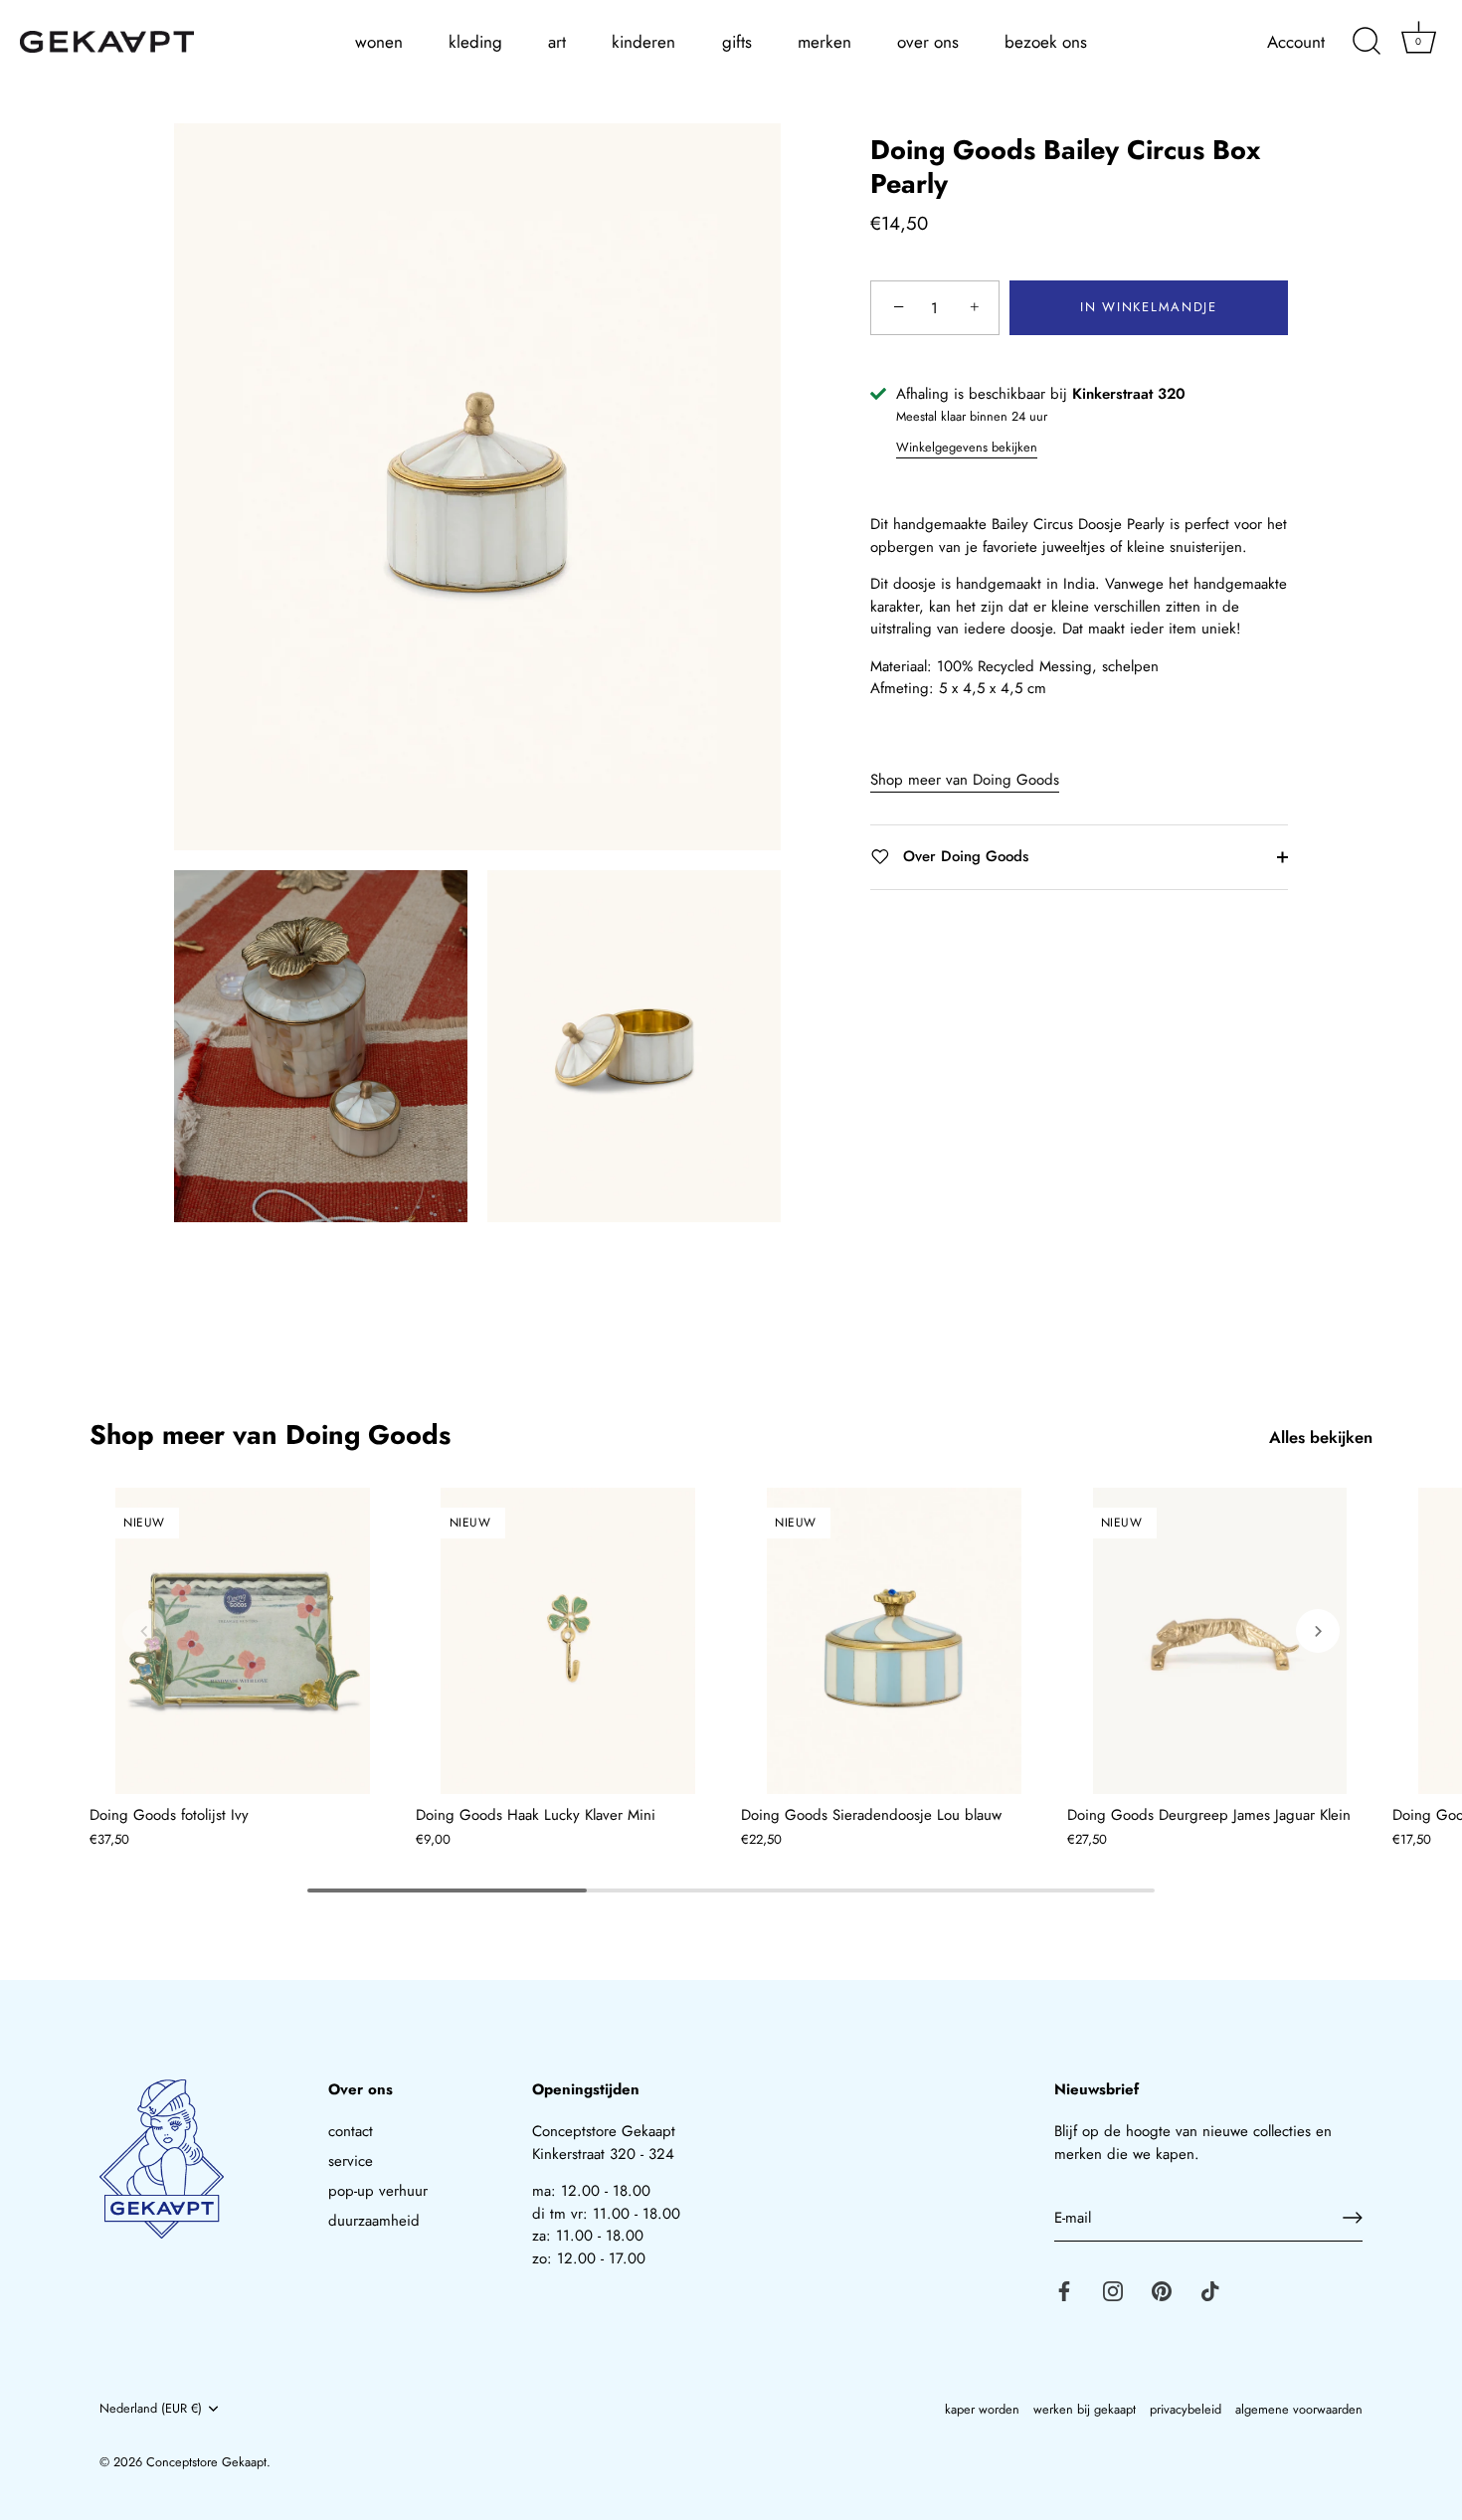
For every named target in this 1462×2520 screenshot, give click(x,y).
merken (824, 42)
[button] (144, 1631)
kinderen (643, 42)
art (557, 42)
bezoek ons (1046, 42)
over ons (928, 42)
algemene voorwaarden (1299, 2409)
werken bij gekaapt (1085, 2409)
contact (351, 2131)
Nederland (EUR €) (151, 2409)
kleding (475, 42)
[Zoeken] (1367, 42)
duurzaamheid (374, 2221)
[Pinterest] (1162, 2289)
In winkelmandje (1148, 308)
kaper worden (982, 2409)
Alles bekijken (1321, 1438)
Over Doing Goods (963, 856)
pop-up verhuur (378, 2191)
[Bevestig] (1353, 2218)
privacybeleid (1186, 2409)
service (351, 2161)
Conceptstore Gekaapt (206, 2461)
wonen (379, 42)
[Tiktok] (1210, 2289)
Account (1296, 42)
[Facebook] (1064, 2289)
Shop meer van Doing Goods (965, 780)
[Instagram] (1113, 2289)
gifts (737, 42)
